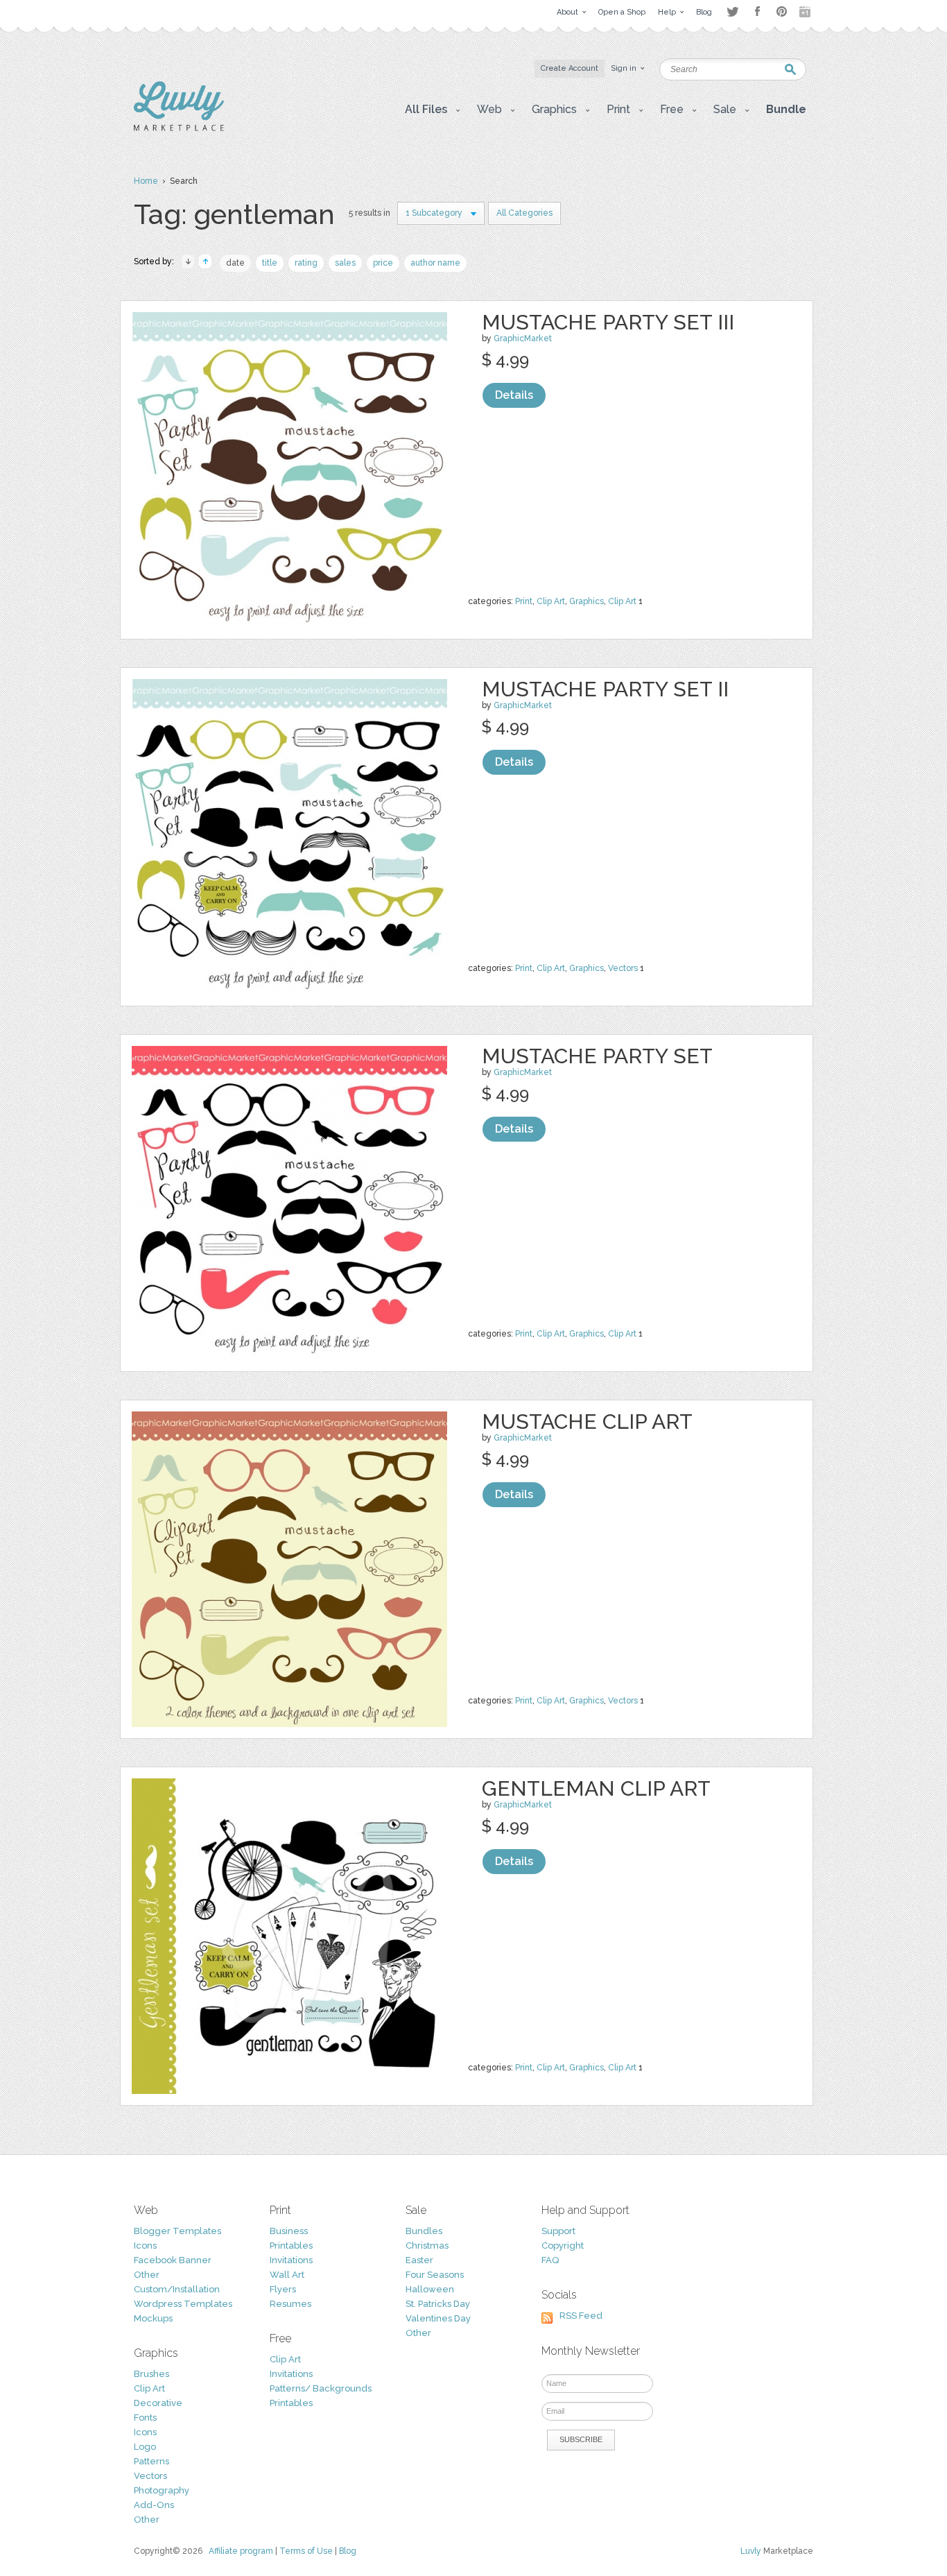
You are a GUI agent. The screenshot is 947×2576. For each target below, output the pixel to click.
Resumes (290, 2304)
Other (147, 2275)
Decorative (158, 2403)
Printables (291, 2246)
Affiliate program (241, 2551)
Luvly (751, 2551)
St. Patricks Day (438, 2304)
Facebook (757, 12)
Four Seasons (435, 2275)
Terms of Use (306, 2551)
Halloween (430, 2289)
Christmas (427, 2246)
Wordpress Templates (183, 2304)
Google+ (806, 12)
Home (146, 181)
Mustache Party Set (597, 1056)
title (270, 263)
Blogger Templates (177, 2231)
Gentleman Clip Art (596, 1788)
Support (558, 2231)
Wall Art (287, 2275)
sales (345, 263)
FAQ (550, 2260)
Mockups (153, 2318)
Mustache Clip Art (587, 1422)
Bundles (424, 2231)
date (235, 263)
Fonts (145, 2418)
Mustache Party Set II (605, 689)
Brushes (151, 2374)
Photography (162, 2490)
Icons (145, 2246)
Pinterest (782, 11)
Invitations (291, 2260)
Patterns (151, 2461)
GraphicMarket (523, 338)
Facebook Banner (173, 2260)
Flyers (283, 2289)
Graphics (587, 601)
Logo (145, 2447)
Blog (348, 2551)
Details (514, 395)
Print (524, 601)
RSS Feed (581, 2316)
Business (289, 2231)
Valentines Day (438, 2318)
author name (435, 263)
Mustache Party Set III (608, 322)
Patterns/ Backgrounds (321, 2388)
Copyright (563, 2246)
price (383, 263)
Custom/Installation (177, 2289)
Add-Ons (154, 2505)
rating (306, 263)
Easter (419, 2260)
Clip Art (551, 601)
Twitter (732, 11)
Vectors (623, 968)
